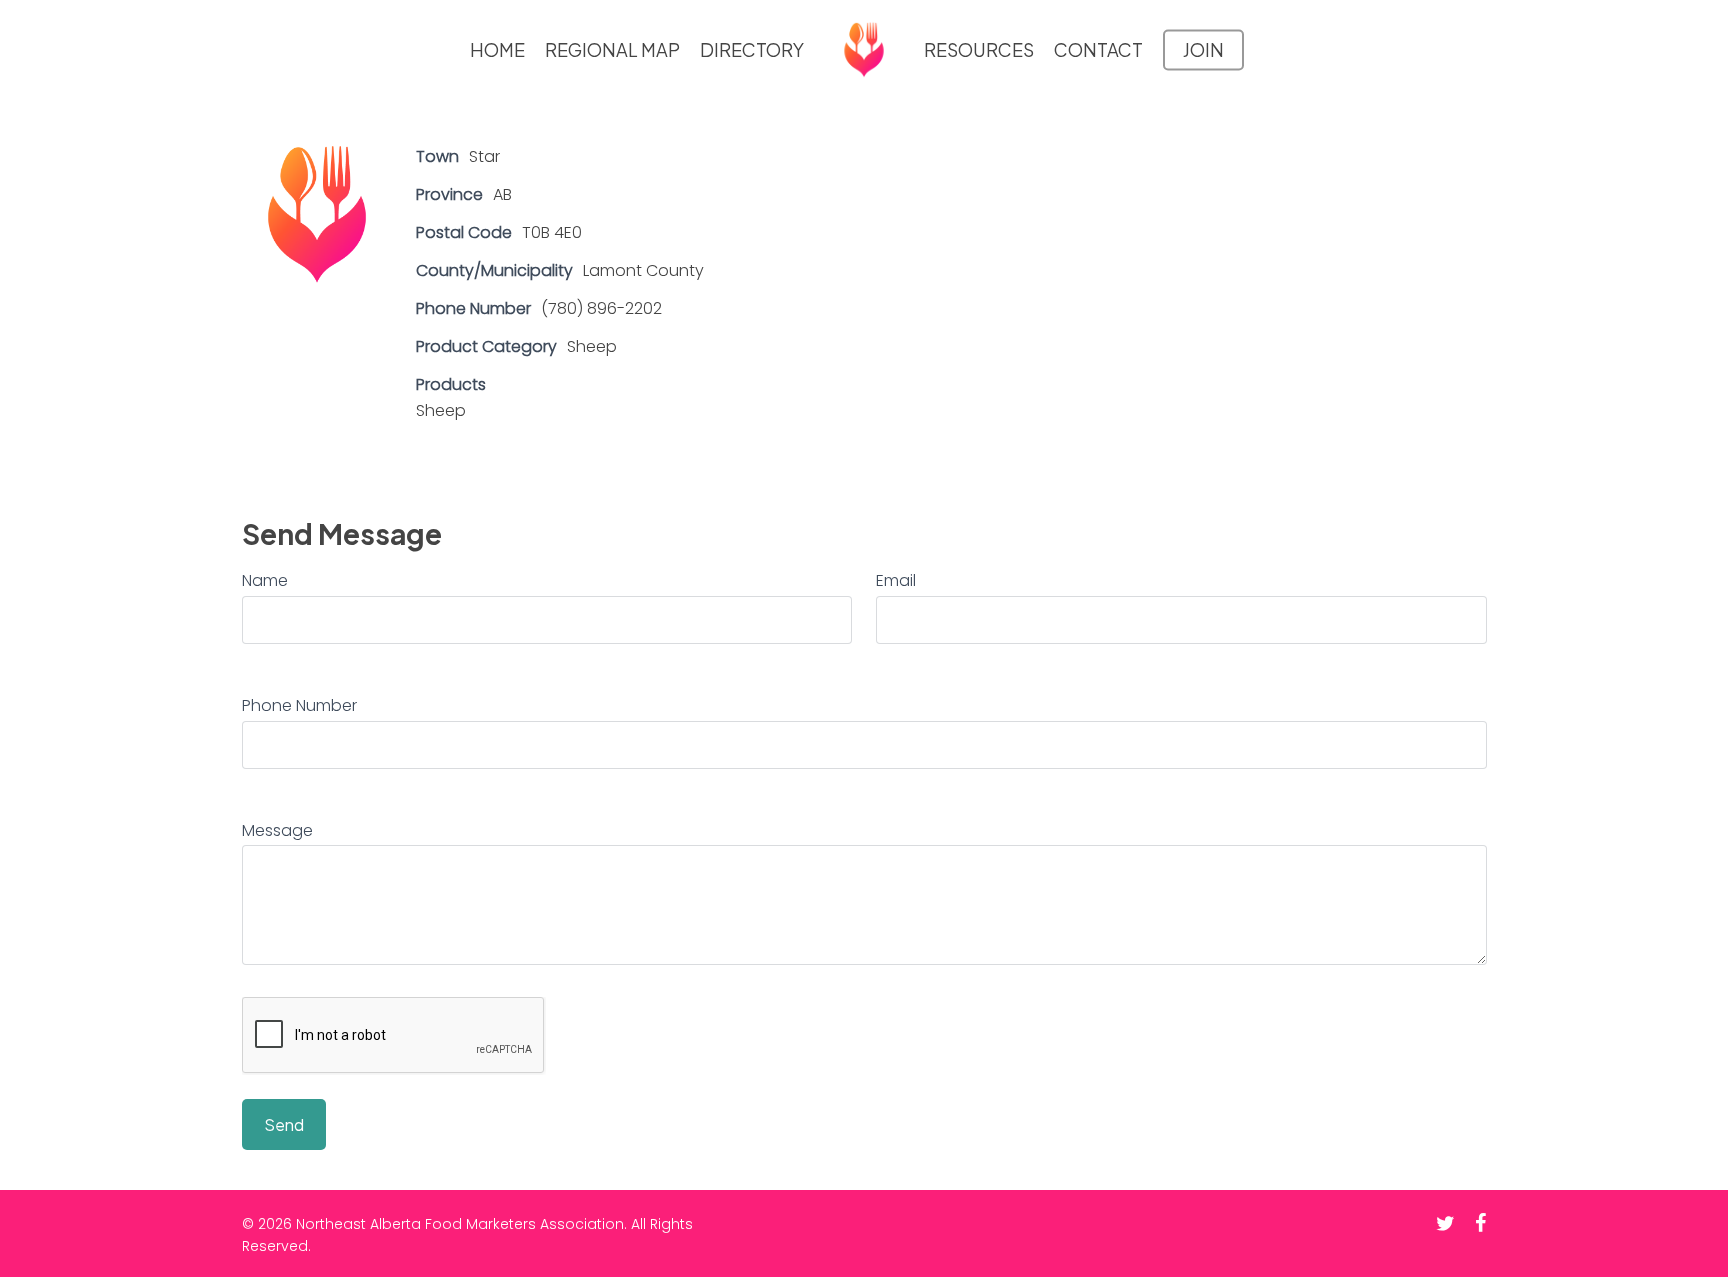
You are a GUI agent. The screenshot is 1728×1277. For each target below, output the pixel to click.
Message (277, 830)
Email (896, 580)
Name (265, 580)
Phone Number (299, 705)
